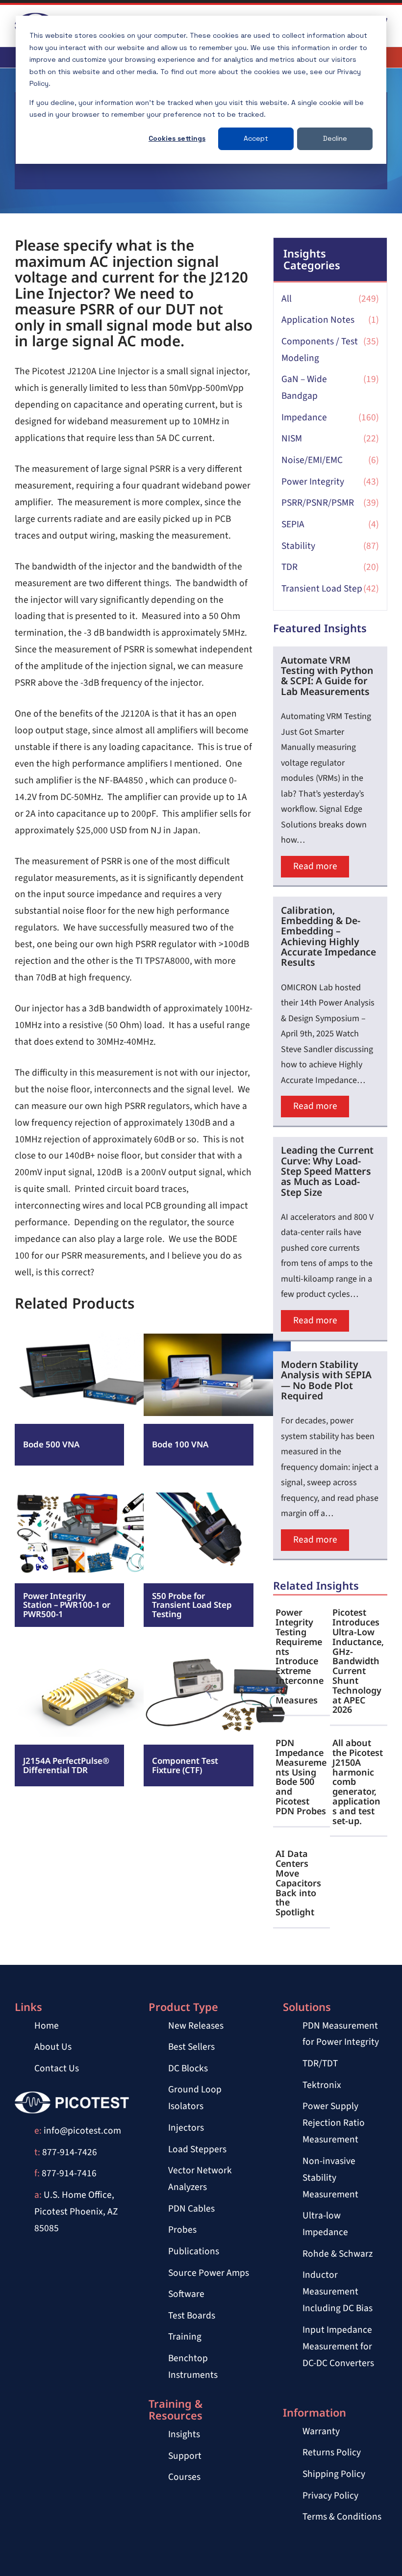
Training (185, 2337)
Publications (194, 2251)
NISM (292, 438)
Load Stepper (195, 2149)
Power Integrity (313, 482)
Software (186, 2294)
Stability (298, 546)
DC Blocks (188, 2068)
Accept (256, 138)
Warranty (321, 2431)
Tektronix (322, 2085)
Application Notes (318, 320)
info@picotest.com (82, 2131)
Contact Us (57, 2068)
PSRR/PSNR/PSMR (318, 503)
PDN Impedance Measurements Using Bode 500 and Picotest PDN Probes (301, 1777)
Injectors (186, 2128)
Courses (184, 2477)
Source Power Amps (209, 2273)
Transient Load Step (322, 589)
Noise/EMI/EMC (312, 460)
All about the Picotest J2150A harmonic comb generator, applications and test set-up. (358, 1782)
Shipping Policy (334, 2474)
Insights (184, 2434)
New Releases (196, 2026)
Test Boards (192, 2316)
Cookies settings (177, 138)
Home (47, 2026)
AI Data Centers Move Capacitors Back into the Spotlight (298, 1883)
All (287, 299)
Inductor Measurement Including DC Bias (338, 2292)
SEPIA (293, 524)
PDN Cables (191, 2209)
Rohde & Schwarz (338, 2254)
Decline (335, 138)
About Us (53, 2047)
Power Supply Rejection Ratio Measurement (334, 2123)
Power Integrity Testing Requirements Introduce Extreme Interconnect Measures (300, 1656)
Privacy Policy (330, 2496)
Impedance (304, 417)
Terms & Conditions (342, 2517)
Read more (47, 1358)
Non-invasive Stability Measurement (330, 2178)
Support (185, 2456)
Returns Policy (332, 2452)
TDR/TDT (320, 2063)
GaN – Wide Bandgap (304, 387)
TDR (289, 567)
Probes (182, 2230)
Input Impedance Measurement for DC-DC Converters (338, 2346)
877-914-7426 (70, 2152)
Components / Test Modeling (320, 350)
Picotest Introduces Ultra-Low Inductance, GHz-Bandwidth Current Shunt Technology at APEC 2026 (358, 1661)
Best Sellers (191, 2047)
